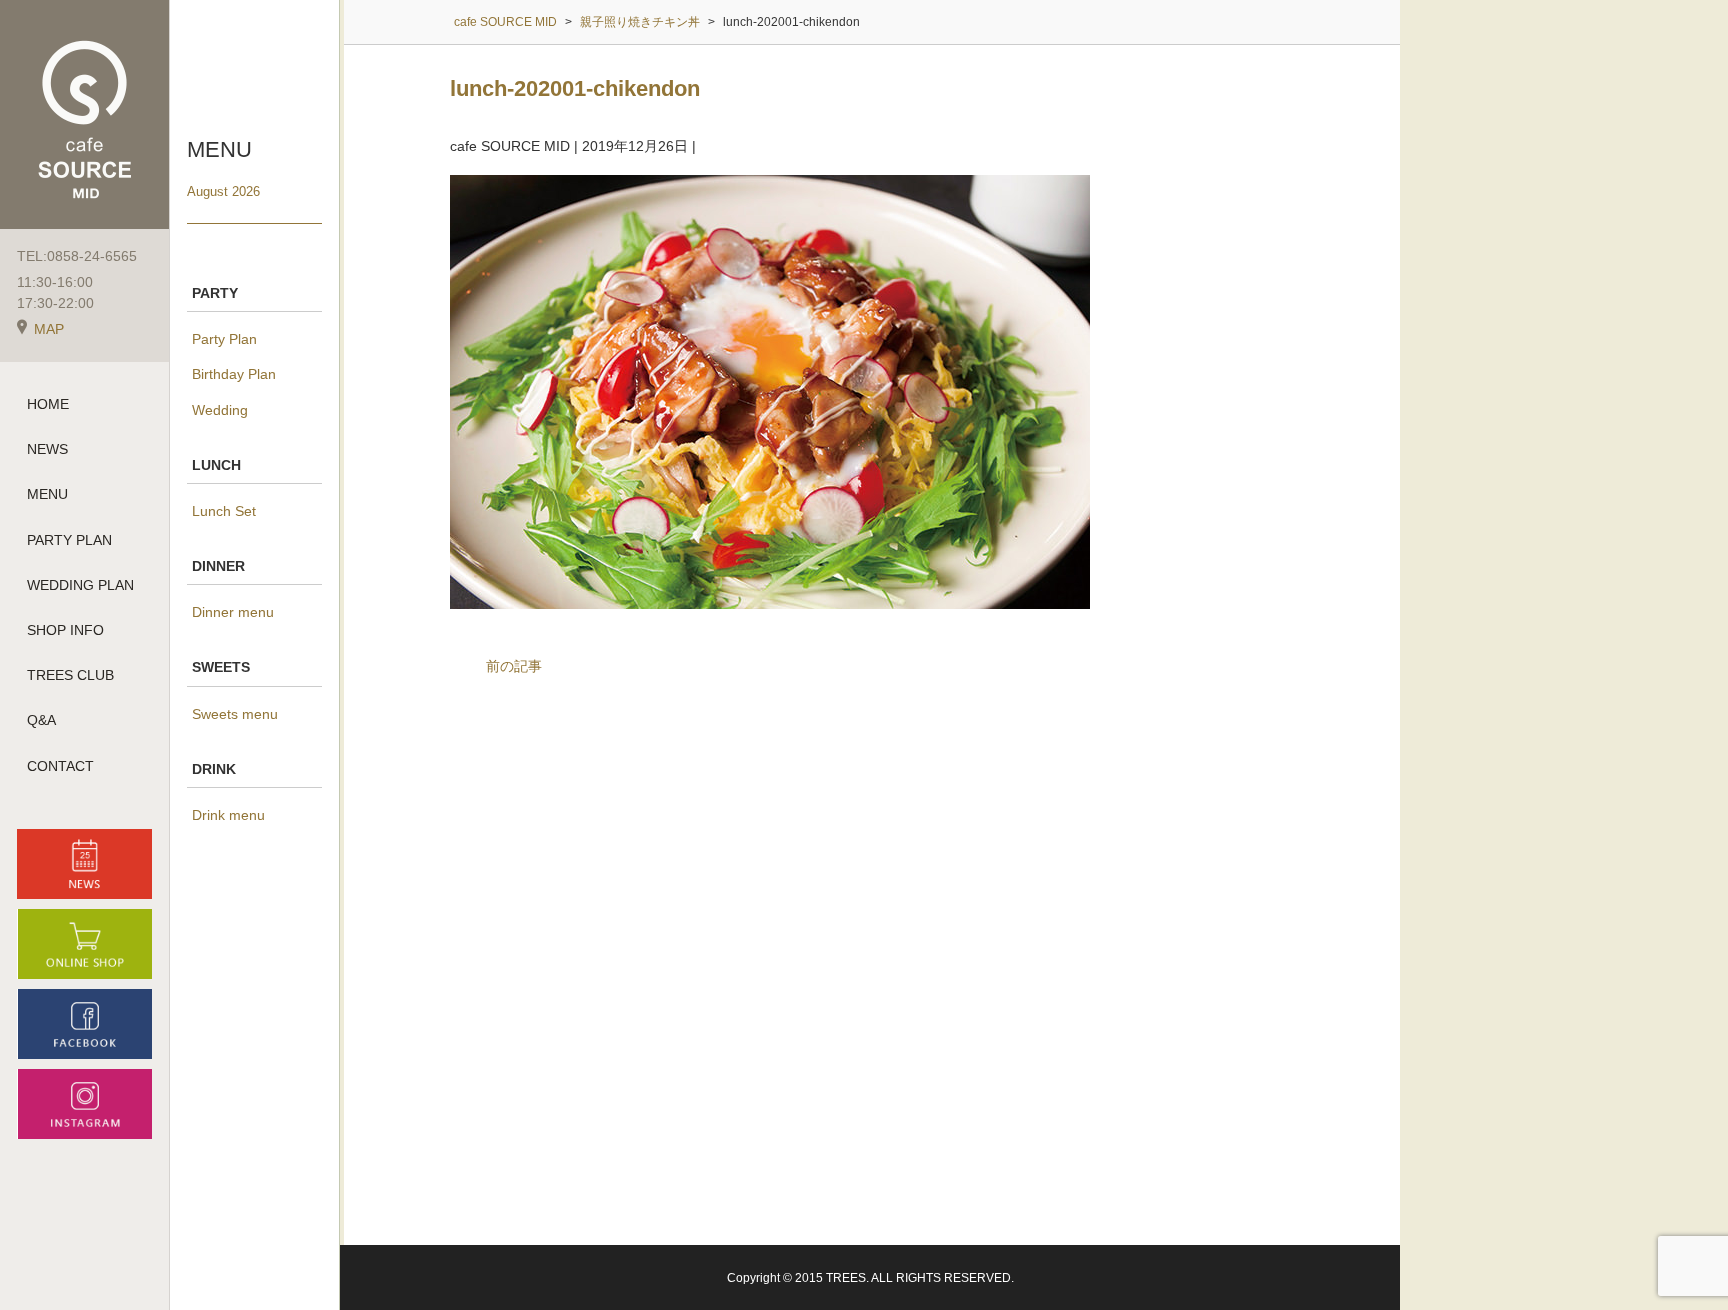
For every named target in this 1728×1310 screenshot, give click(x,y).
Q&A (41, 720)
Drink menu (228, 815)
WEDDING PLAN (80, 585)
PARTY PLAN (69, 540)
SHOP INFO (65, 630)
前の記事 (514, 666)
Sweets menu (235, 714)
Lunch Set (224, 511)
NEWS (47, 449)
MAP (49, 329)
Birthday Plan (234, 374)
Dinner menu (233, 612)
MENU (47, 494)
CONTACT (60, 766)
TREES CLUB (70, 675)
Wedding (220, 410)
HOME (48, 404)
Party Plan (224, 339)
